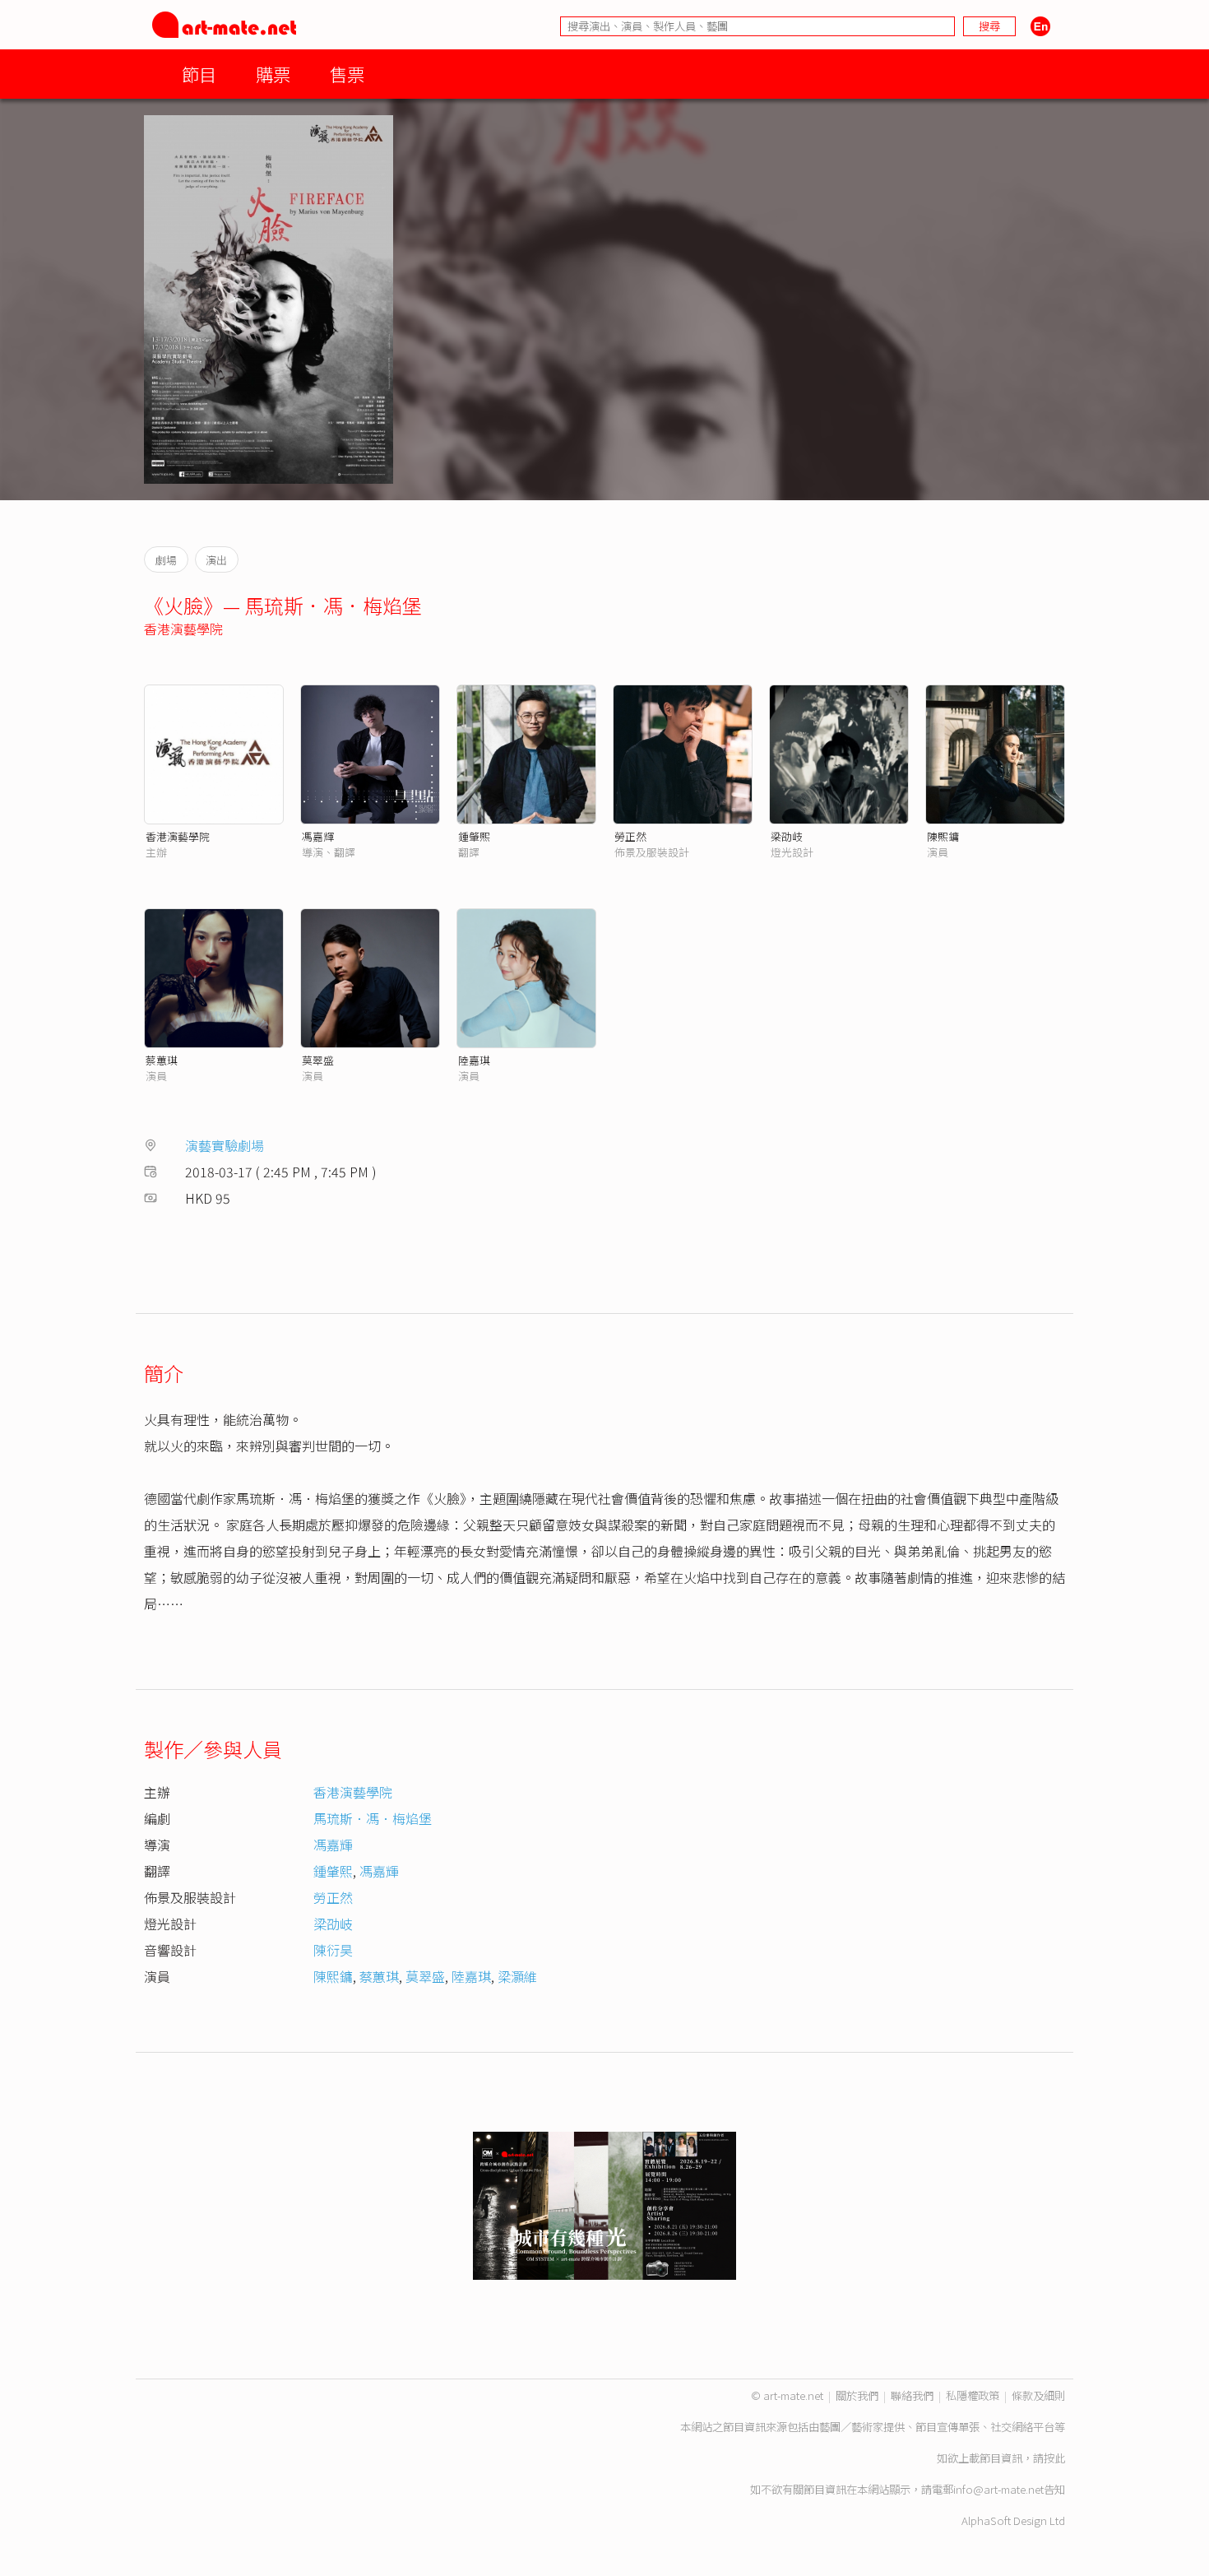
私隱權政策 (973, 2395)
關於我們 (857, 2395)
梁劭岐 (787, 836)
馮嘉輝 (318, 836)
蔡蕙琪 (162, 1060)
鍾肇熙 (474, 836)
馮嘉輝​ (379, 1871)
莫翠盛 (318, 1060)
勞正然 (630, 836)
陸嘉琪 (474, 1060)
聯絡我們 (912, 2395)
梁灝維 (517, 1976)
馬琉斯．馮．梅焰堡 (373, 1818)
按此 (1054, 2458)
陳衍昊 (333, 1950)
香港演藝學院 (183, 629)
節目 (199, 74)
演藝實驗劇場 (225, 1145)
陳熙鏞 (333, 1976)
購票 (273, 74)
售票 (347, 74)
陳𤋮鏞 (943, 836)
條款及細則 (1038, 2395)
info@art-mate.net (998, 2489)
